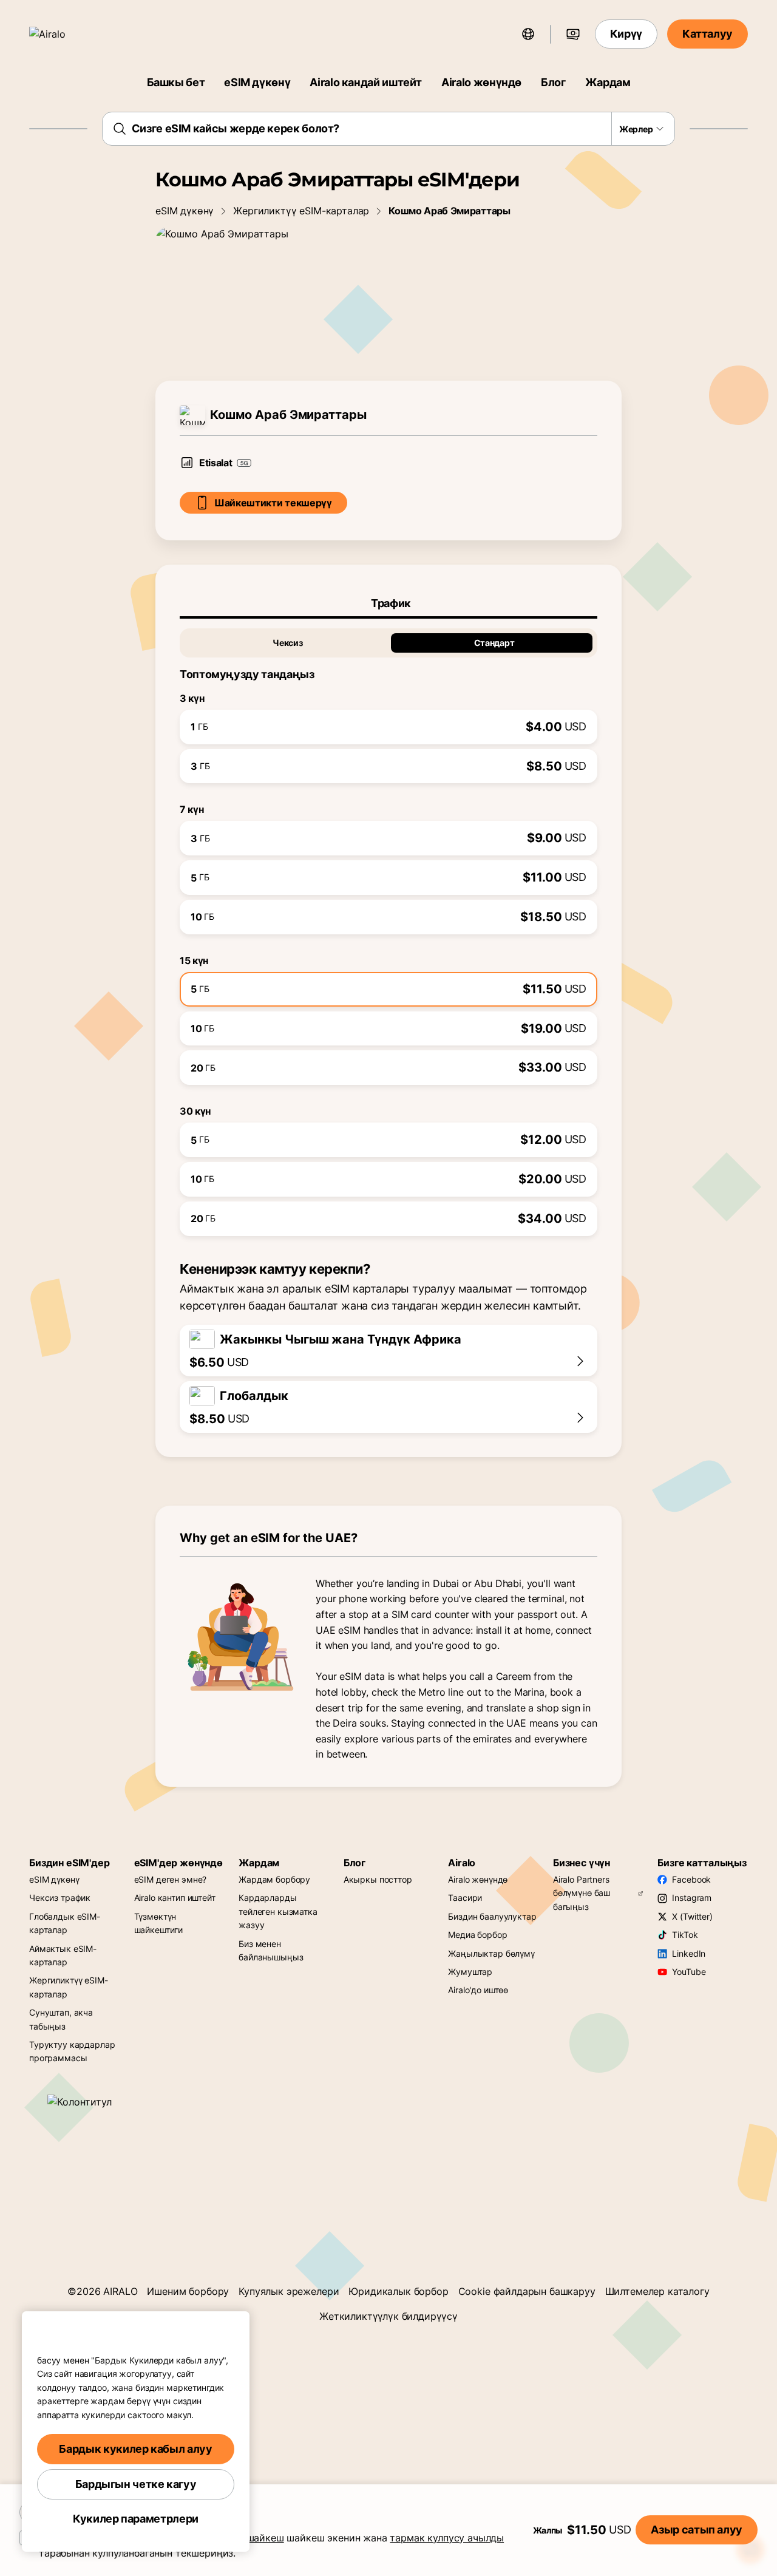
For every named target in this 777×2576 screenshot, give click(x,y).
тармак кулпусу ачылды (447, 2538)
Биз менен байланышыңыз (271, 1950)
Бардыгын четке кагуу (136, 2484)
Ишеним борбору (188, 2291)
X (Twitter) (692, 1916)
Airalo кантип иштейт (175, 1898)
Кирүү (626, 34)
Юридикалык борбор (398, 2291)
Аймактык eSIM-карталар (63, 1955)
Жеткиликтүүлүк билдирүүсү (388, 2316)
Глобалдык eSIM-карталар (65, 1923)
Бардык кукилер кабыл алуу (135, 2449)
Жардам (608, 82)
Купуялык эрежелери (289, 2291)
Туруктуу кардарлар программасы (72, 2051)
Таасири (465, 1898)
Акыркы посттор (378, 1879)
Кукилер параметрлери (136, 2519)
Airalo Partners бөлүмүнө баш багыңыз (582, 1893)
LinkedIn (689, 1953)
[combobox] (389, 129)
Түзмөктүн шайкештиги (159, 1923)
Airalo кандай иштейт (366, 82)
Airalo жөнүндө (481, 82)
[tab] (388, 603)
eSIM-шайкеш (252, 2538)
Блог (553, 82)
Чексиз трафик (60, 1898)
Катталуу (707, 34)
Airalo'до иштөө (478, 1990)
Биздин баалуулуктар (492, 1916)
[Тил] (528, 34)
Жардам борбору (274, 1879)
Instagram (692, 1898)
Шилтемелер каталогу (657, 2291)
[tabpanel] (388, 927)
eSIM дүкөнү (257, 82)
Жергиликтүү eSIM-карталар (301, 211)
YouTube (689, 1972)
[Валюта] (573, 34)
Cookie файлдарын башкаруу (527, 2291)
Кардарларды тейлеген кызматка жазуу (278, 1911)
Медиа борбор (477, 1935)
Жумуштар (470, 1972)
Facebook (691, 1879)
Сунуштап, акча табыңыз (61, 2019)
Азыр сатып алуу (697, 2530)
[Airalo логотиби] (65, 34)
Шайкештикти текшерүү (273, 503)
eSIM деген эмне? (171, 1879)
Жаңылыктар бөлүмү (491, 1953)
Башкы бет (176, 82)
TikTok (685, 1935)
